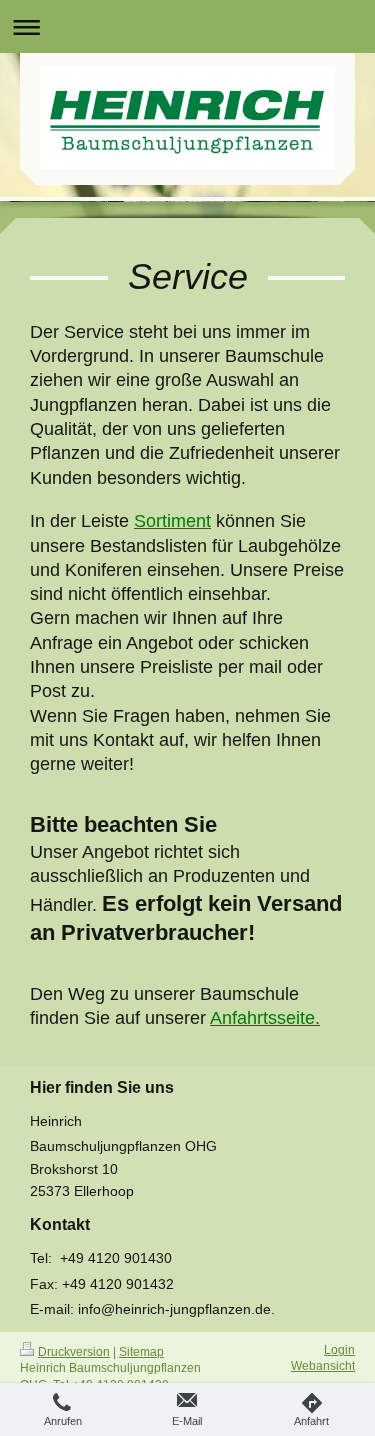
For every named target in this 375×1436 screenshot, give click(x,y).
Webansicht (323, 1365)
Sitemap (141, 1351)
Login (339, 1349)
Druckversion (74, 1351)
